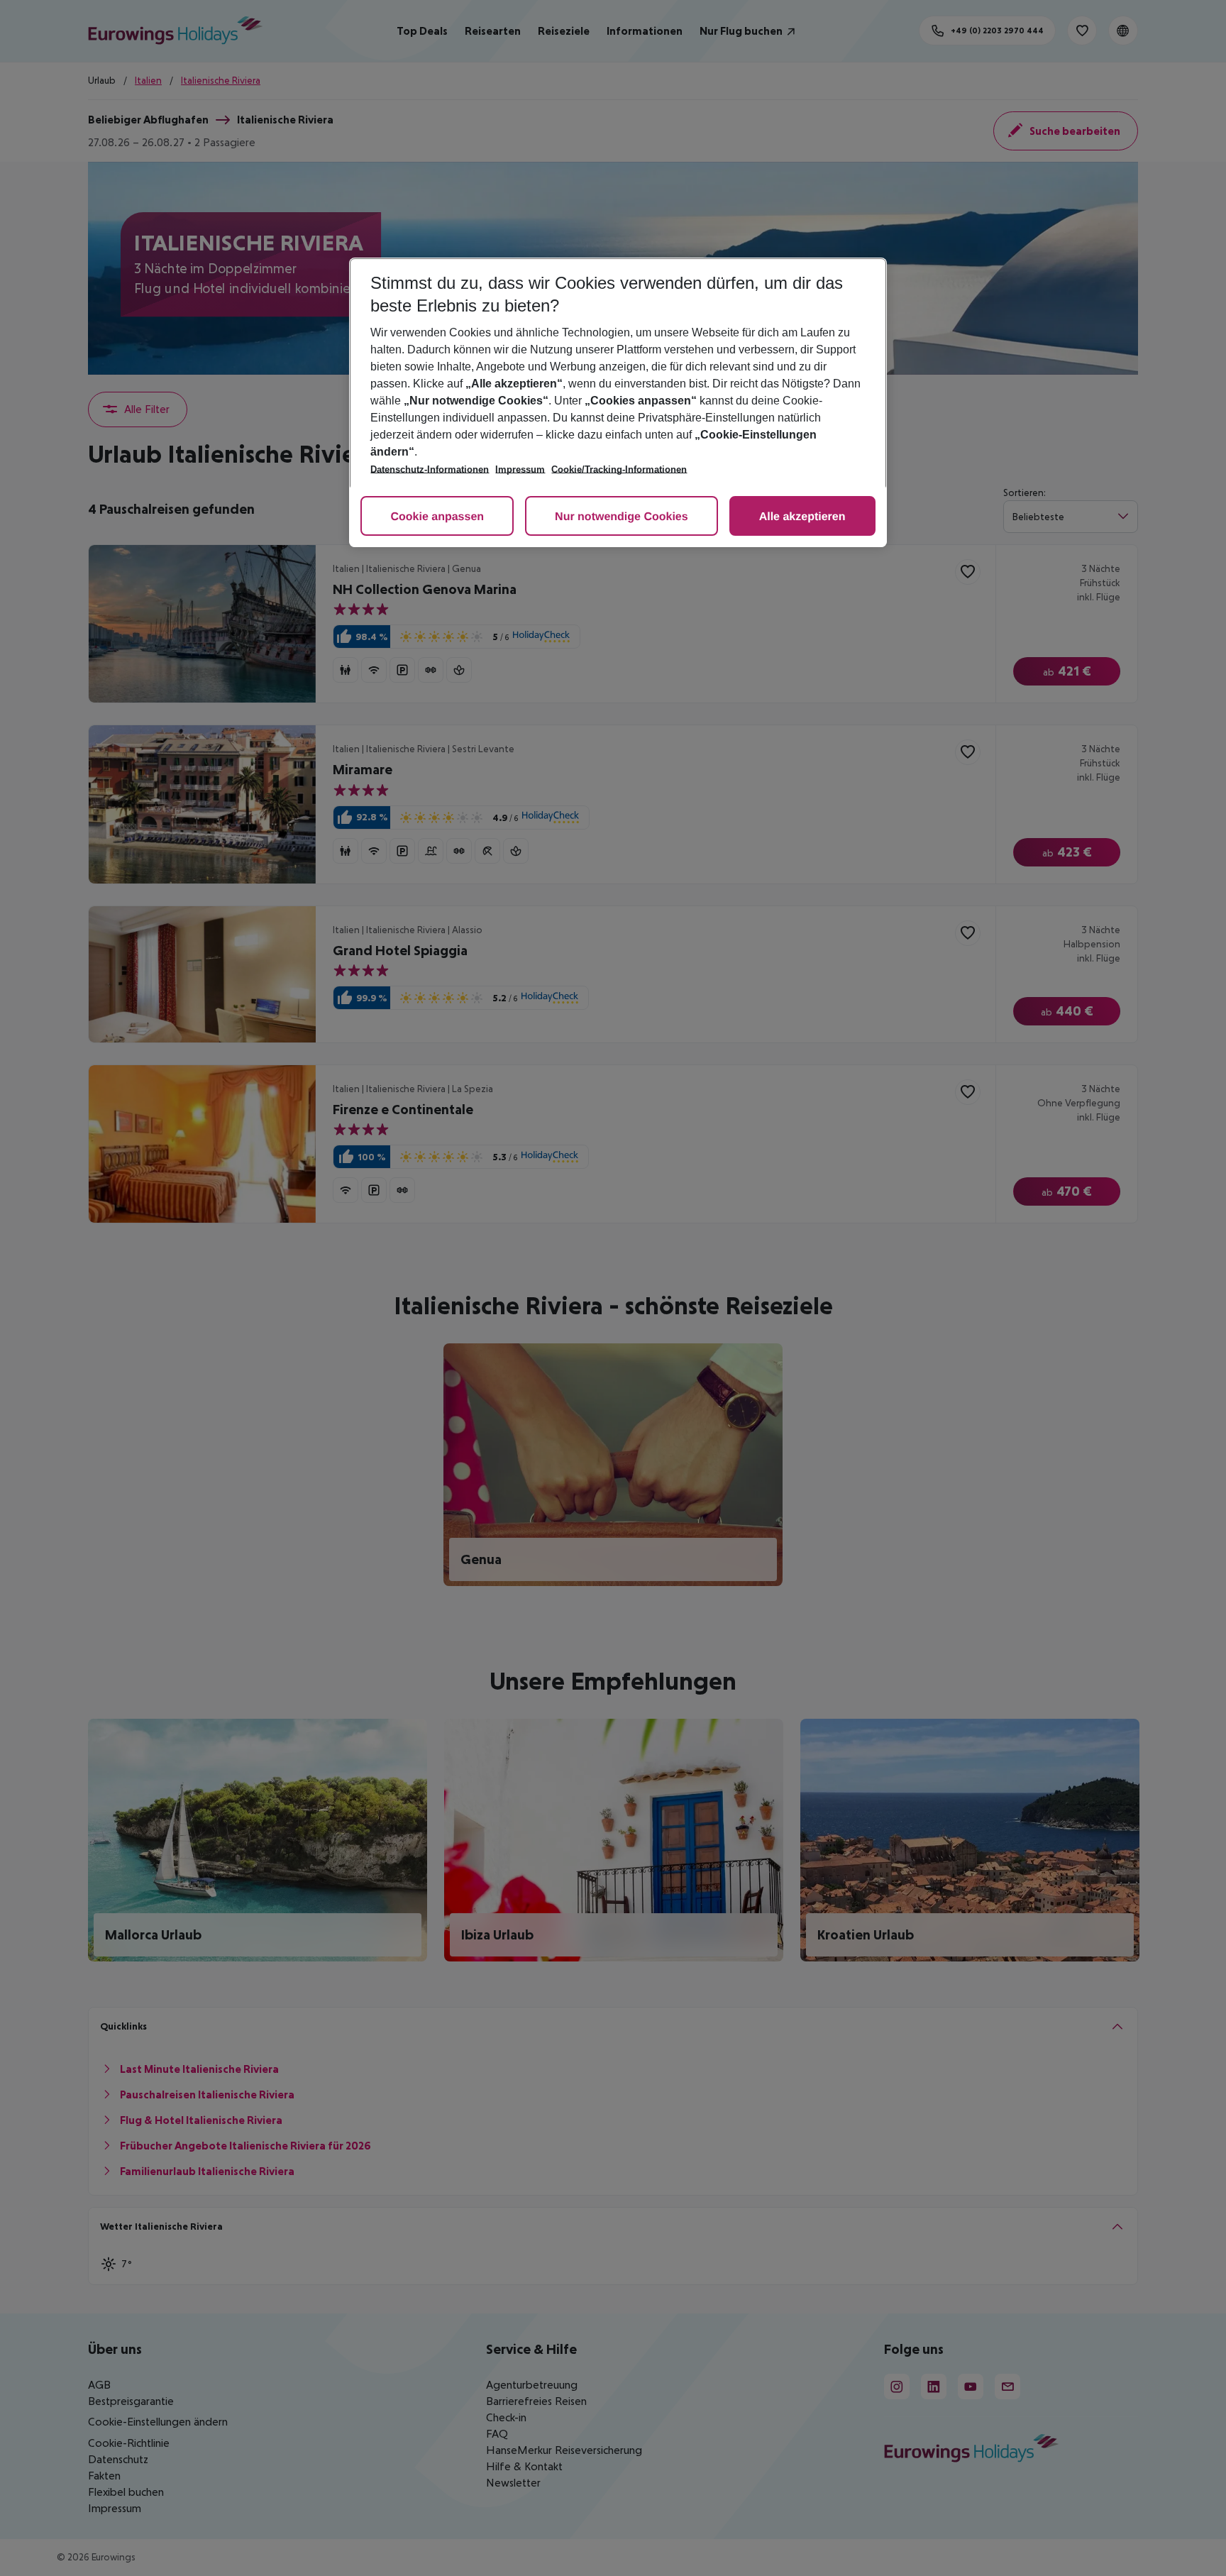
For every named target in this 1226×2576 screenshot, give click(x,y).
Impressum (520, 469)
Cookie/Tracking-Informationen (619, 469)
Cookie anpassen (437, 517)
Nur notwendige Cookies (622, 517)
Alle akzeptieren (802, 517)
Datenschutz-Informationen (430, 469)
